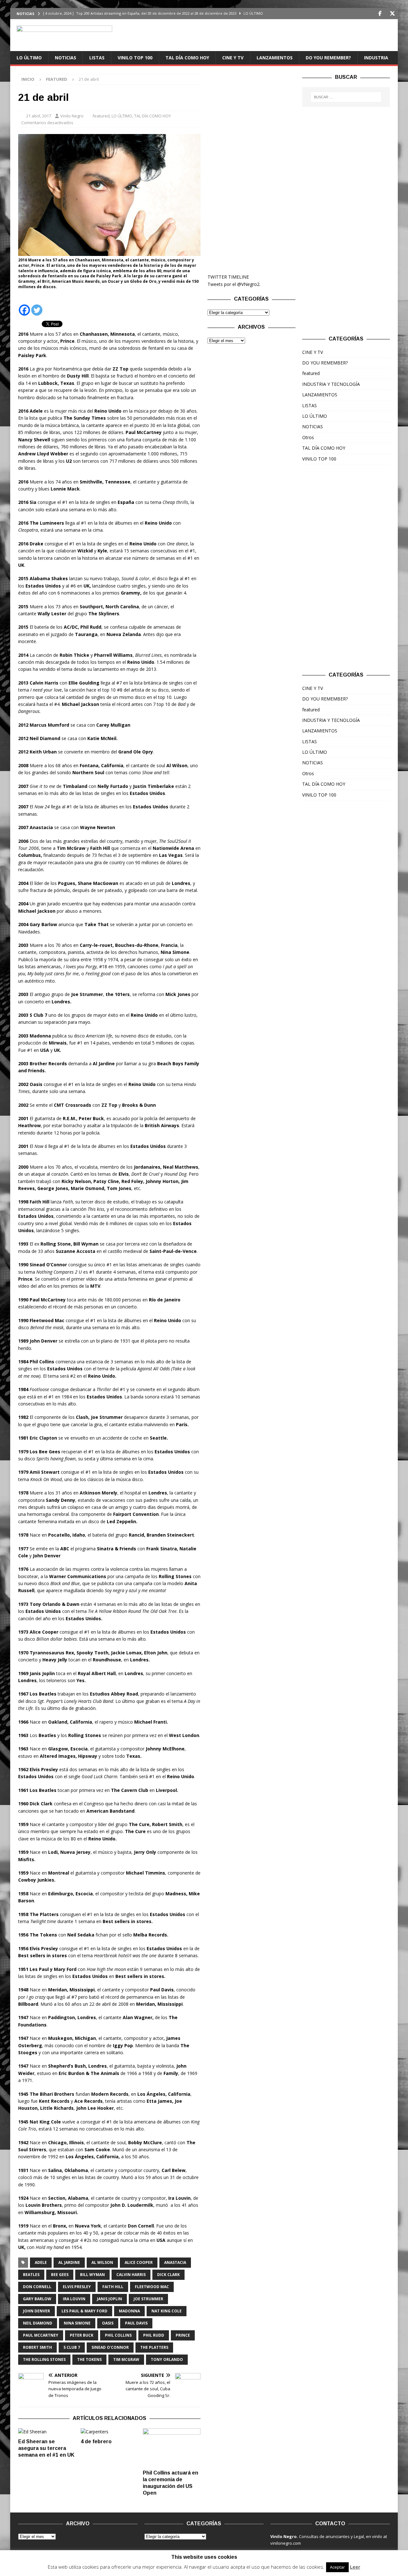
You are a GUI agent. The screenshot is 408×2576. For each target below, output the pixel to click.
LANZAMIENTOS (275, 58)
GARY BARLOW (37, 2299)
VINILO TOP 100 (135, 58)
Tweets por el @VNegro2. (234, 284)
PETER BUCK (82, 2335)
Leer (355, 2567)
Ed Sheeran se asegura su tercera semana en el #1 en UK (46, 2448)
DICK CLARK (168, 2275)
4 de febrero (96, 2441)
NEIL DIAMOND (38, 2323)
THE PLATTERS (154, 2347)
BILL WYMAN (92, 2275)
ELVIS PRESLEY (77, 2287)
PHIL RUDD (154, 2335)
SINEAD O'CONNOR (110, 2347)
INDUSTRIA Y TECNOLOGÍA (331, 384)
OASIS (108, 2323)
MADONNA (129, 2311)
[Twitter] (392, 14)
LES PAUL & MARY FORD (84, 2311)
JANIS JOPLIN (109, 2299)
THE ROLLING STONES (44, 2359)
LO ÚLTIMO (29, 58)
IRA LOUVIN (74, 2299)
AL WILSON (102, 2262)
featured (101, 116)
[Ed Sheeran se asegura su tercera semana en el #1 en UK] (47, 2432)
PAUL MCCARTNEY (41, 2335)
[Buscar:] (346, 97)
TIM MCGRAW (126, 2359)
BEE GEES (60, 2275)
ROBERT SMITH (37, 2347)
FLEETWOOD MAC (152, 2287)
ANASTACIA (175, 2262)
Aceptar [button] (337, 2567)
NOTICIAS (66, 58)
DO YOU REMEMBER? (328, 58)
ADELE (41, 2262)
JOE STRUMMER (148, 2299)
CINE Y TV (233, 58)
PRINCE (183, 2335)
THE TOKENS (89, 2359)
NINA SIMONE (77, 2323)
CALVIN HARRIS (131, 2275)
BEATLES (31, 2275)
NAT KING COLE (167, 2311)
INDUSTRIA (376, 58)
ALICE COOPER (139, 2262)
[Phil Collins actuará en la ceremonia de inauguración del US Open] (172, 2448)
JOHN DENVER (36, 2311)
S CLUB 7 (72, 2347)
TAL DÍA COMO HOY (187, 58)
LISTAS (97, 58)
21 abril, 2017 (39, 116)
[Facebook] (380, 14)
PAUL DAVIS (136, 2323)
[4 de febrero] (109, 2432)
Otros (308, 437)
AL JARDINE (69, 2262)
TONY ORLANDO (167, 2359)
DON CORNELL (37, 2287)
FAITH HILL (113, 2287)
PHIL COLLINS (118, 2335)
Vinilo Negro (72, 116)
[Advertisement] (251, 170)
